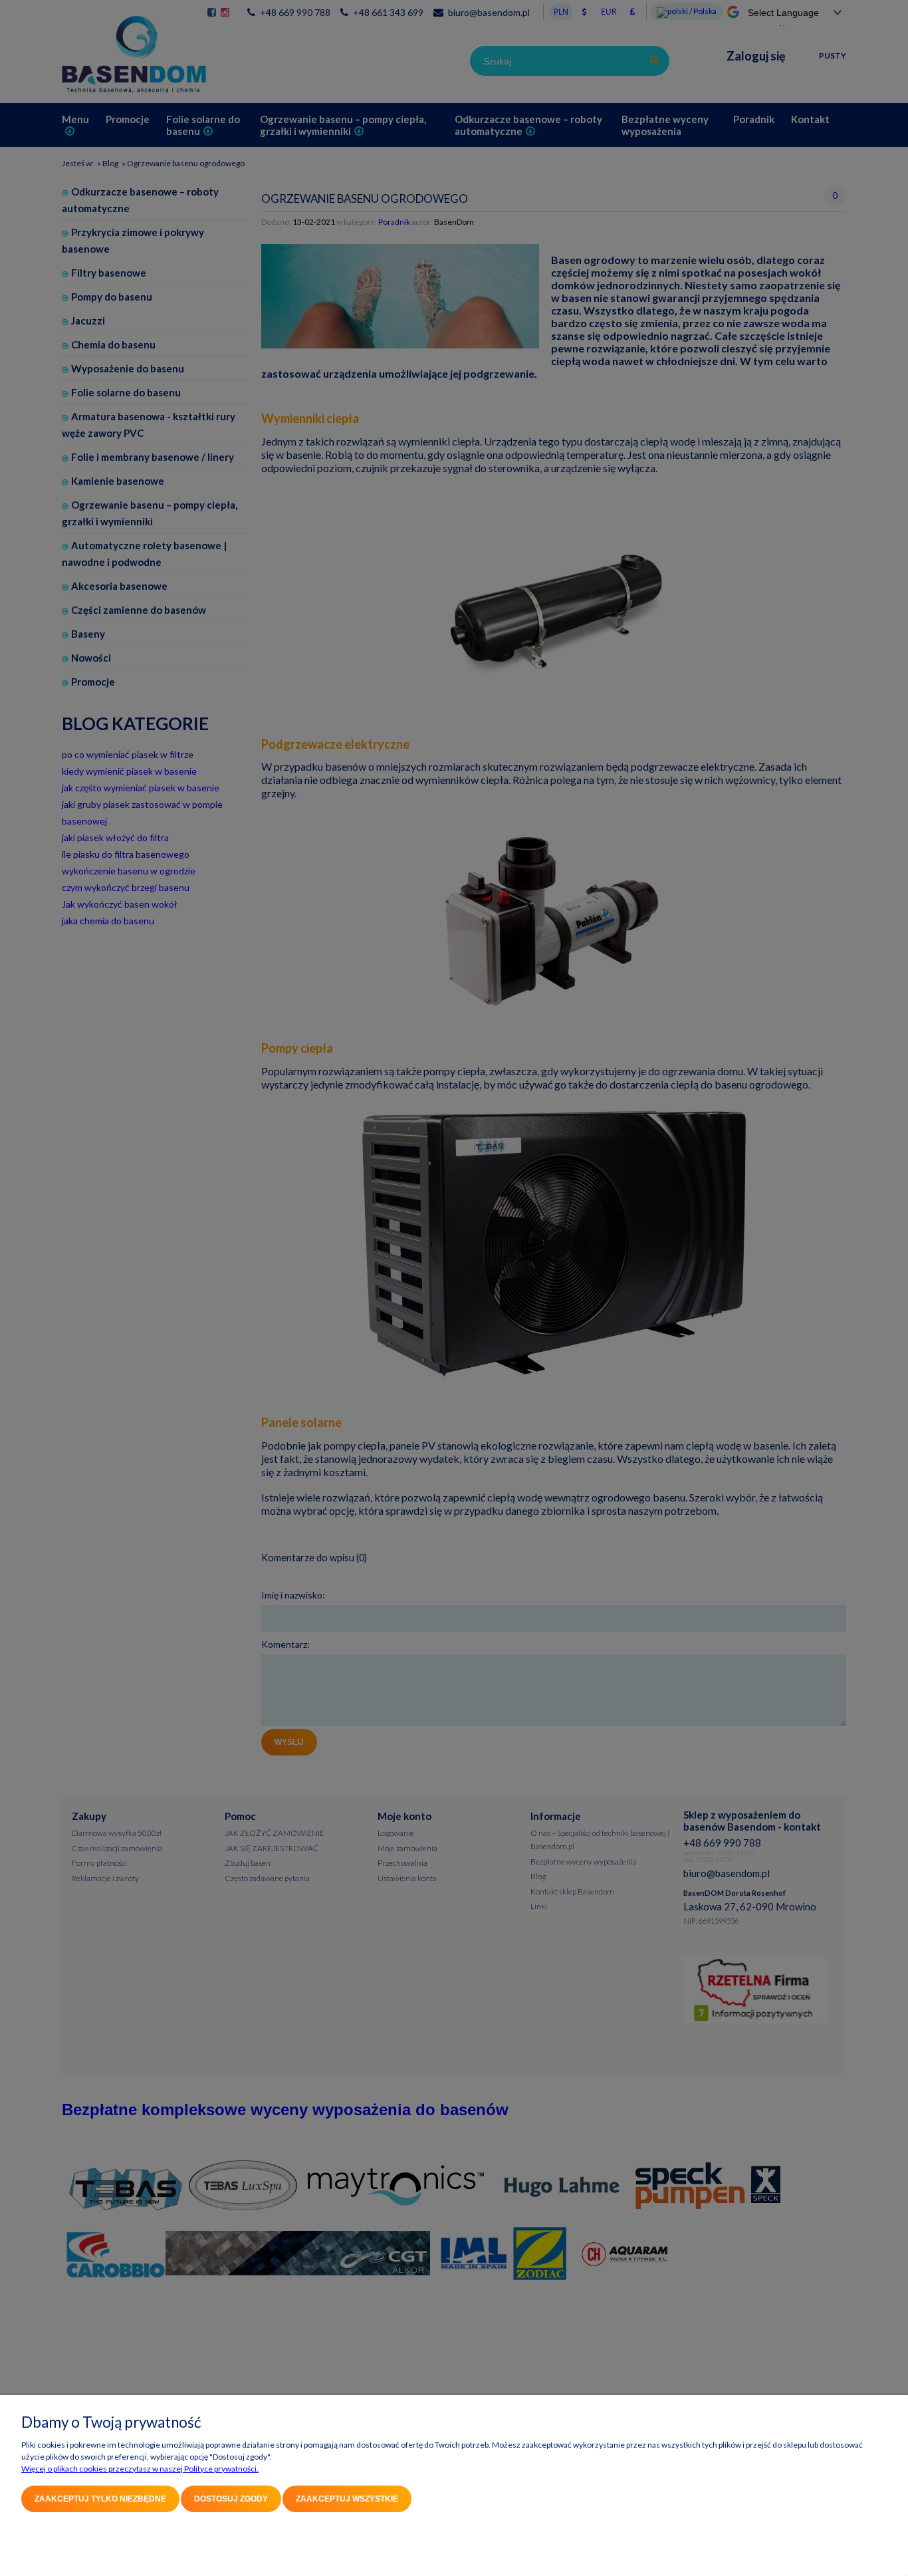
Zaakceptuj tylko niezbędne (100, 2499)
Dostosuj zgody (231, 2499)
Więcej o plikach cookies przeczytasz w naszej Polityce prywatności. (140, 2469)
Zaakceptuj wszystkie (347, 2499)
